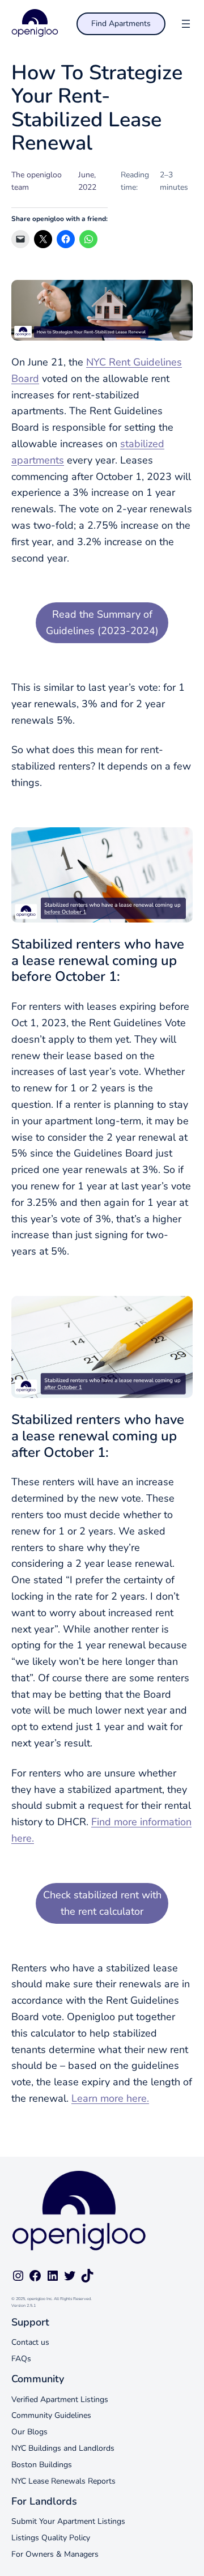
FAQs (21, 2359)
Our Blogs (29, 2432)
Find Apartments (121, 24)
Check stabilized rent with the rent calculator (102, 1903)
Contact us (30, 2342)
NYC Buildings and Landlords (63, 2448)
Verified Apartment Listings (60, 2399)
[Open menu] (186, 24)
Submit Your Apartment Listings (68, 2521)
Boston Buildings (42, 2465)
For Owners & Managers (55, 2554)
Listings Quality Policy (51, 2538)
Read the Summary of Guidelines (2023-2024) (102, 622)
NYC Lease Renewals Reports (63, 2481)
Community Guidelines (51, 2415)
